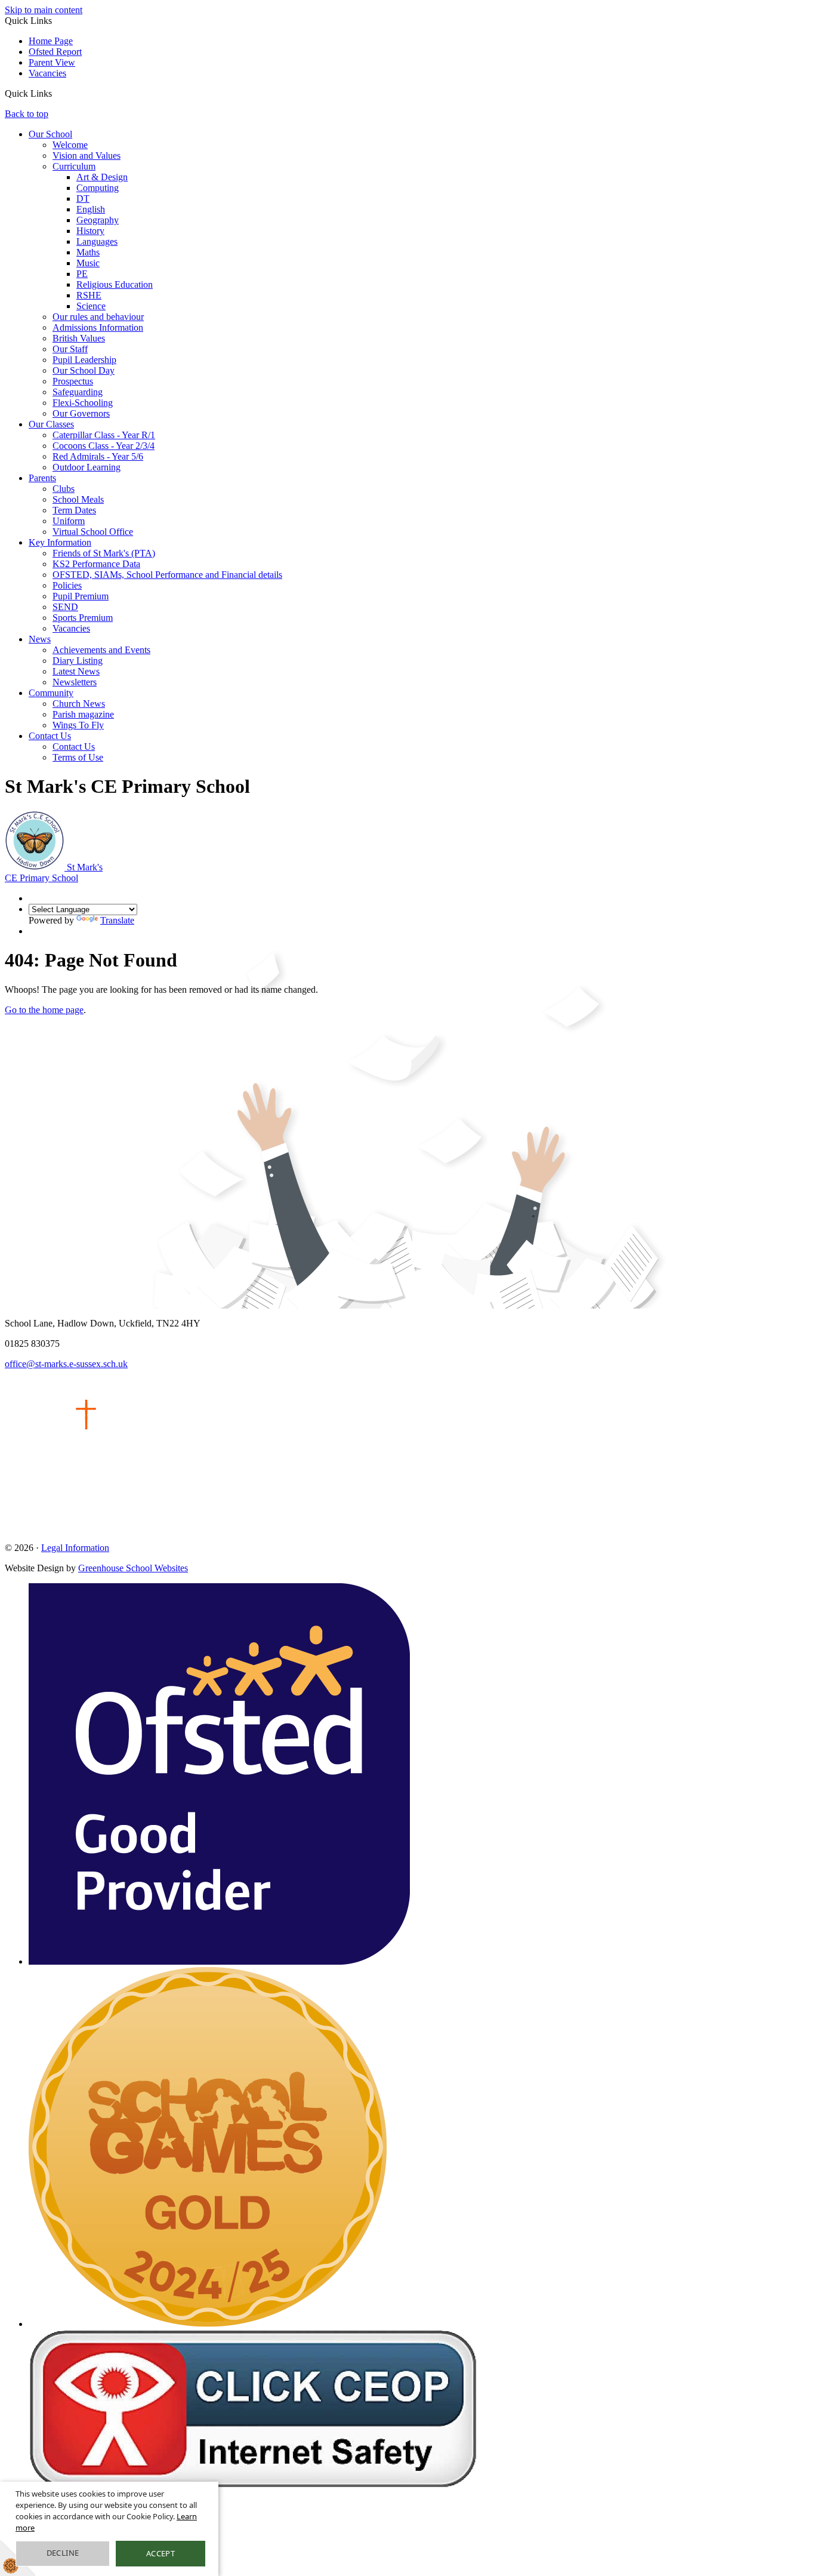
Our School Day (84, 370)
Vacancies (47, 73)
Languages (97, 241)
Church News (79, 704)
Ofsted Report (55, 52)
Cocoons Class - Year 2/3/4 (104, 446)
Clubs (64, 489)
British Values (79, 338)
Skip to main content (44, 10)
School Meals (78, 499)
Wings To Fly (78, 725)
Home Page (51, 41)
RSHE (89, 295)
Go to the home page (44, 1010)
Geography (98, 220)
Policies (67, 585)
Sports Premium (83, 618)
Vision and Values (87, 156)
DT (83, 198)
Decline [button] (63, 2553)
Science (91, 306)
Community (51, 693)
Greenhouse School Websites (133, 1568)
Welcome (70, 145)
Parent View (52, 62)
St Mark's (54, 872)
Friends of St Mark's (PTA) (104, 553)
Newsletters (75, 682)
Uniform (69, 521)
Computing (98, 188)
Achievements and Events (101, 650)
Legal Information (75, 1548)
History (90, 231)
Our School (50, 134)
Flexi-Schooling (83, 403)
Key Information (60, 542)
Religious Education (115, 284)
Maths (88, 252)
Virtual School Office (93, 532)
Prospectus (73, 381)
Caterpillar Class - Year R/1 (104, 435)
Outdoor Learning (87, 467)
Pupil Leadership (84, 360)
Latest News (76, 671)
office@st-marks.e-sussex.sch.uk (66, 1364)
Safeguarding (78, 392)
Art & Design (102, 177)
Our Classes (51, 424)
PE (82, 274)
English (91, 209)
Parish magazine (83, 714)
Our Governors (81, 413)
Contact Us (50, 736)
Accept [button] (160, 2553)
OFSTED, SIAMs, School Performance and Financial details (167, 575)
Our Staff (70, 349)
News (40, 639)
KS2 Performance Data (96, 564)
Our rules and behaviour (98, 317)
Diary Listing (78, 661)
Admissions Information (98, 327)
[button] (56, 93)
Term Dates (74, 510)
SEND (65, 607)
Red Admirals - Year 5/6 (98, 456)
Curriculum (74, 166)
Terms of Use (78, 757)
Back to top (27, 114)
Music (88, 263)
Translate (117, 920)
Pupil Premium (81, 596)
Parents (42, 478)
